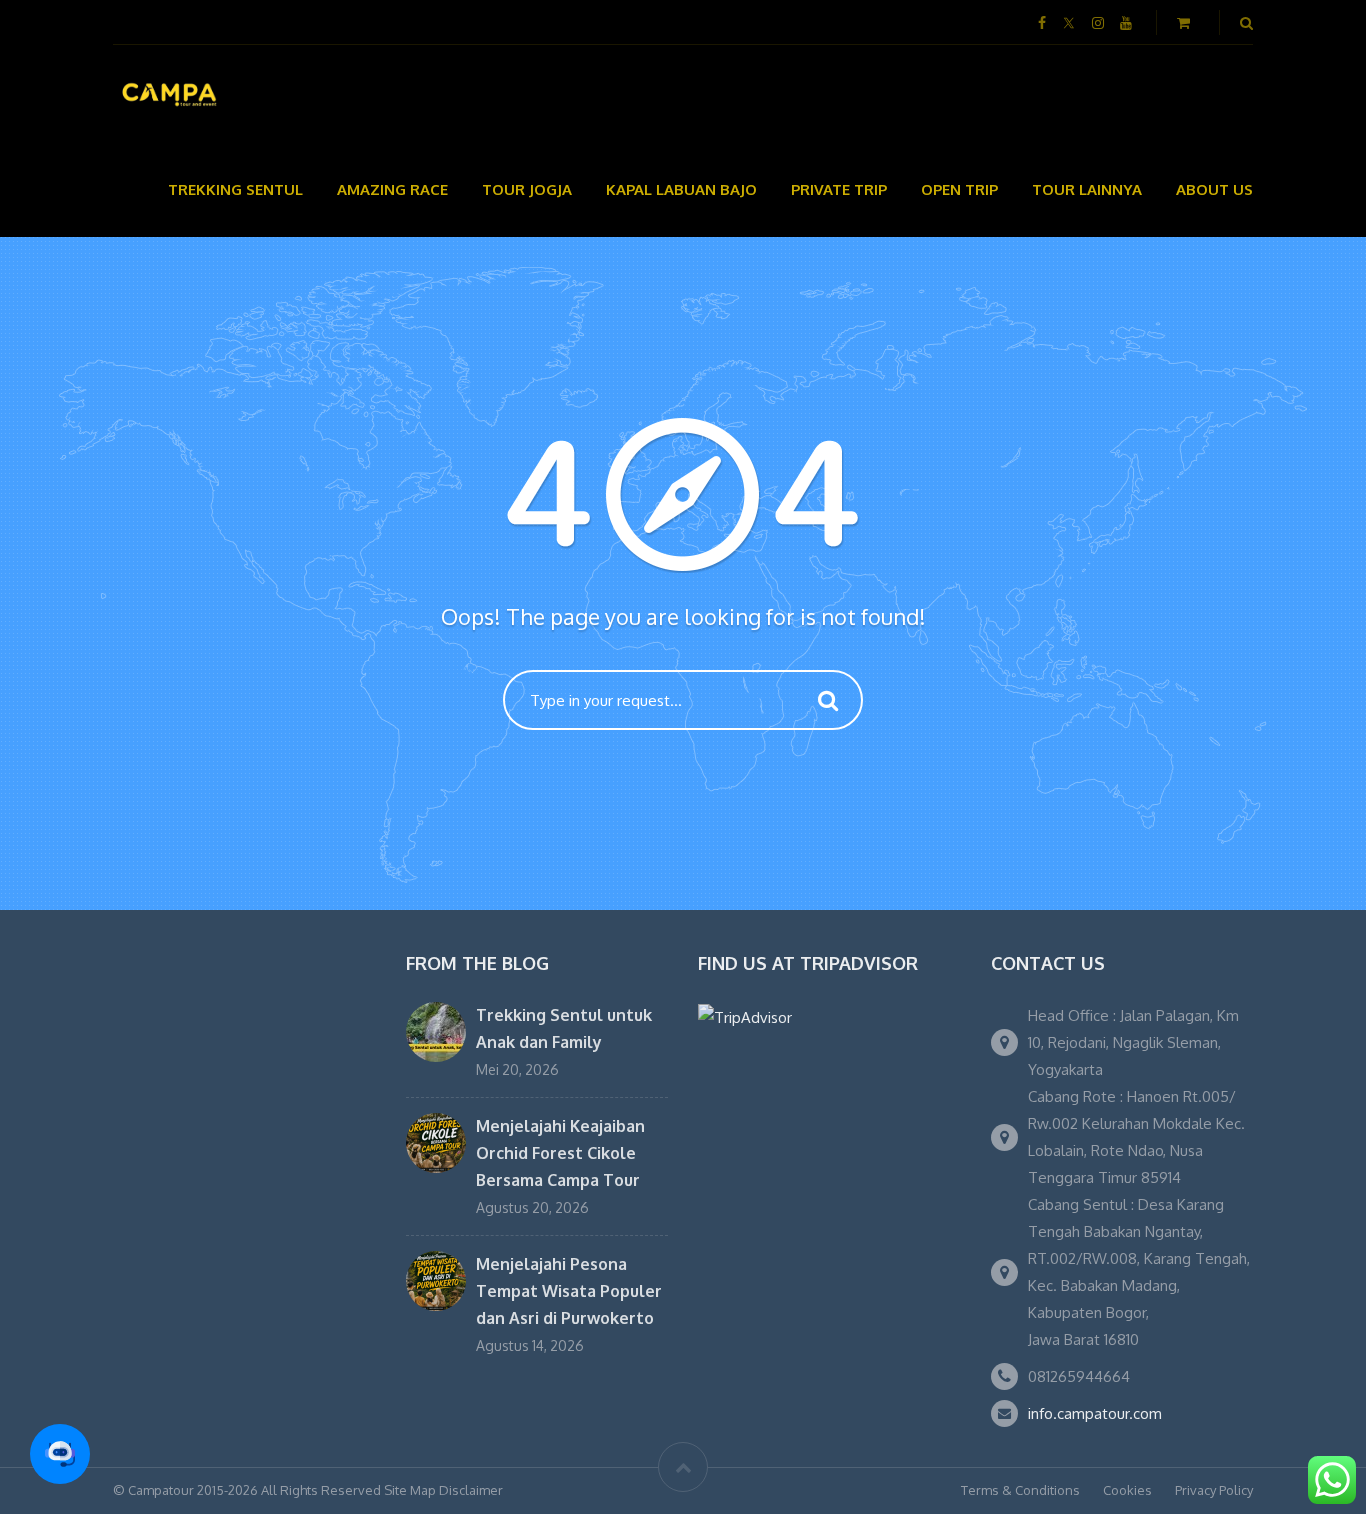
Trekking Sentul (235, 189)
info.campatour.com (1095, 1413)
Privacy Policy (1214, 1490)
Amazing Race (392, 189)
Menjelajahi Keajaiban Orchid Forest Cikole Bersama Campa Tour (560, 1153)
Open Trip (959, 189)
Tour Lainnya (1087, 189)
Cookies (1127, 1490)
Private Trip (839, 189)
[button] (60, 1454)
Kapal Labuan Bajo (681, 189)
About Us (1214, 189)
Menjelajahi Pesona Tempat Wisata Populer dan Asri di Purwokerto (569, 1291)
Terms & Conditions (1020, 1490)
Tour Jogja (527, 189)
